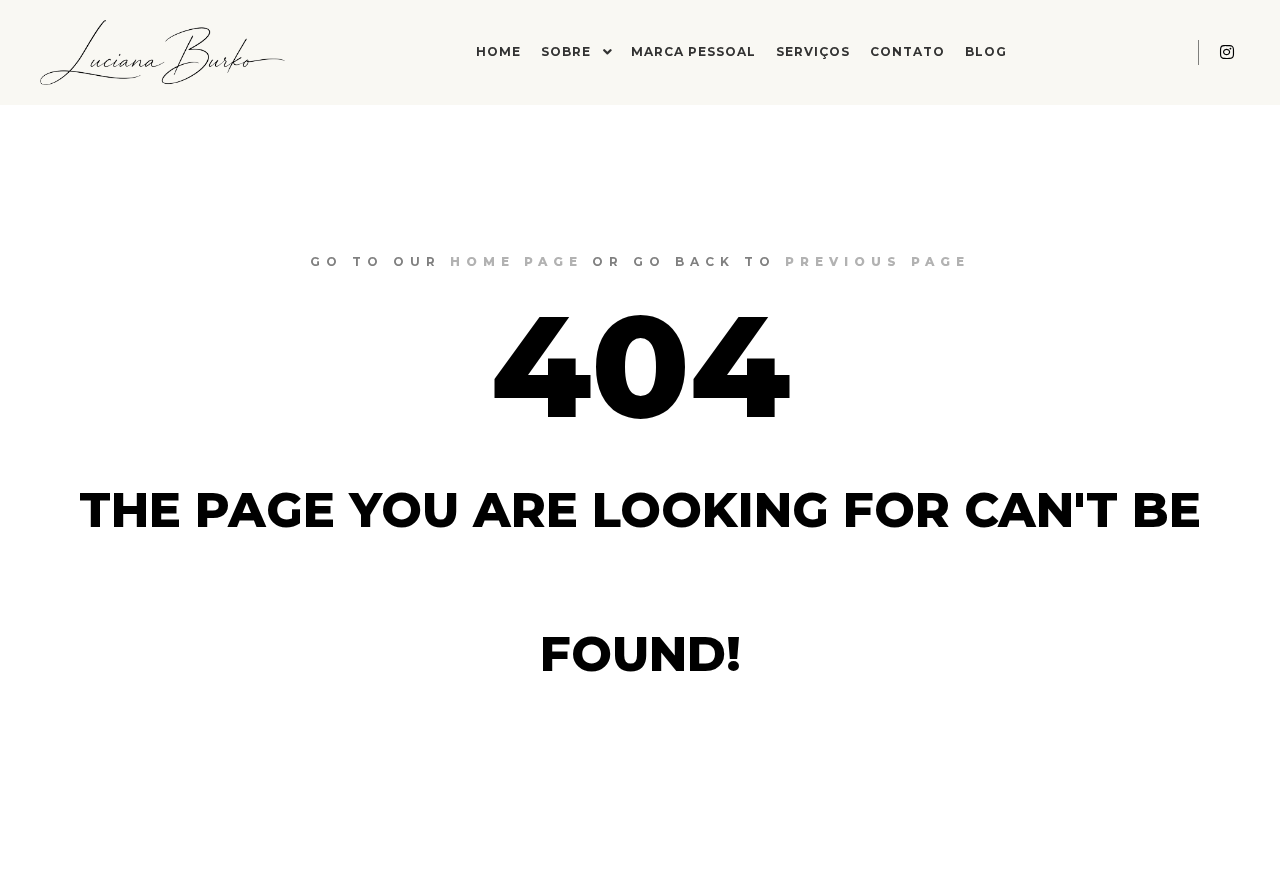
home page (516, 261)
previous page (877, 261)
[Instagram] (1227, 52)
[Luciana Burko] (162, 52)
